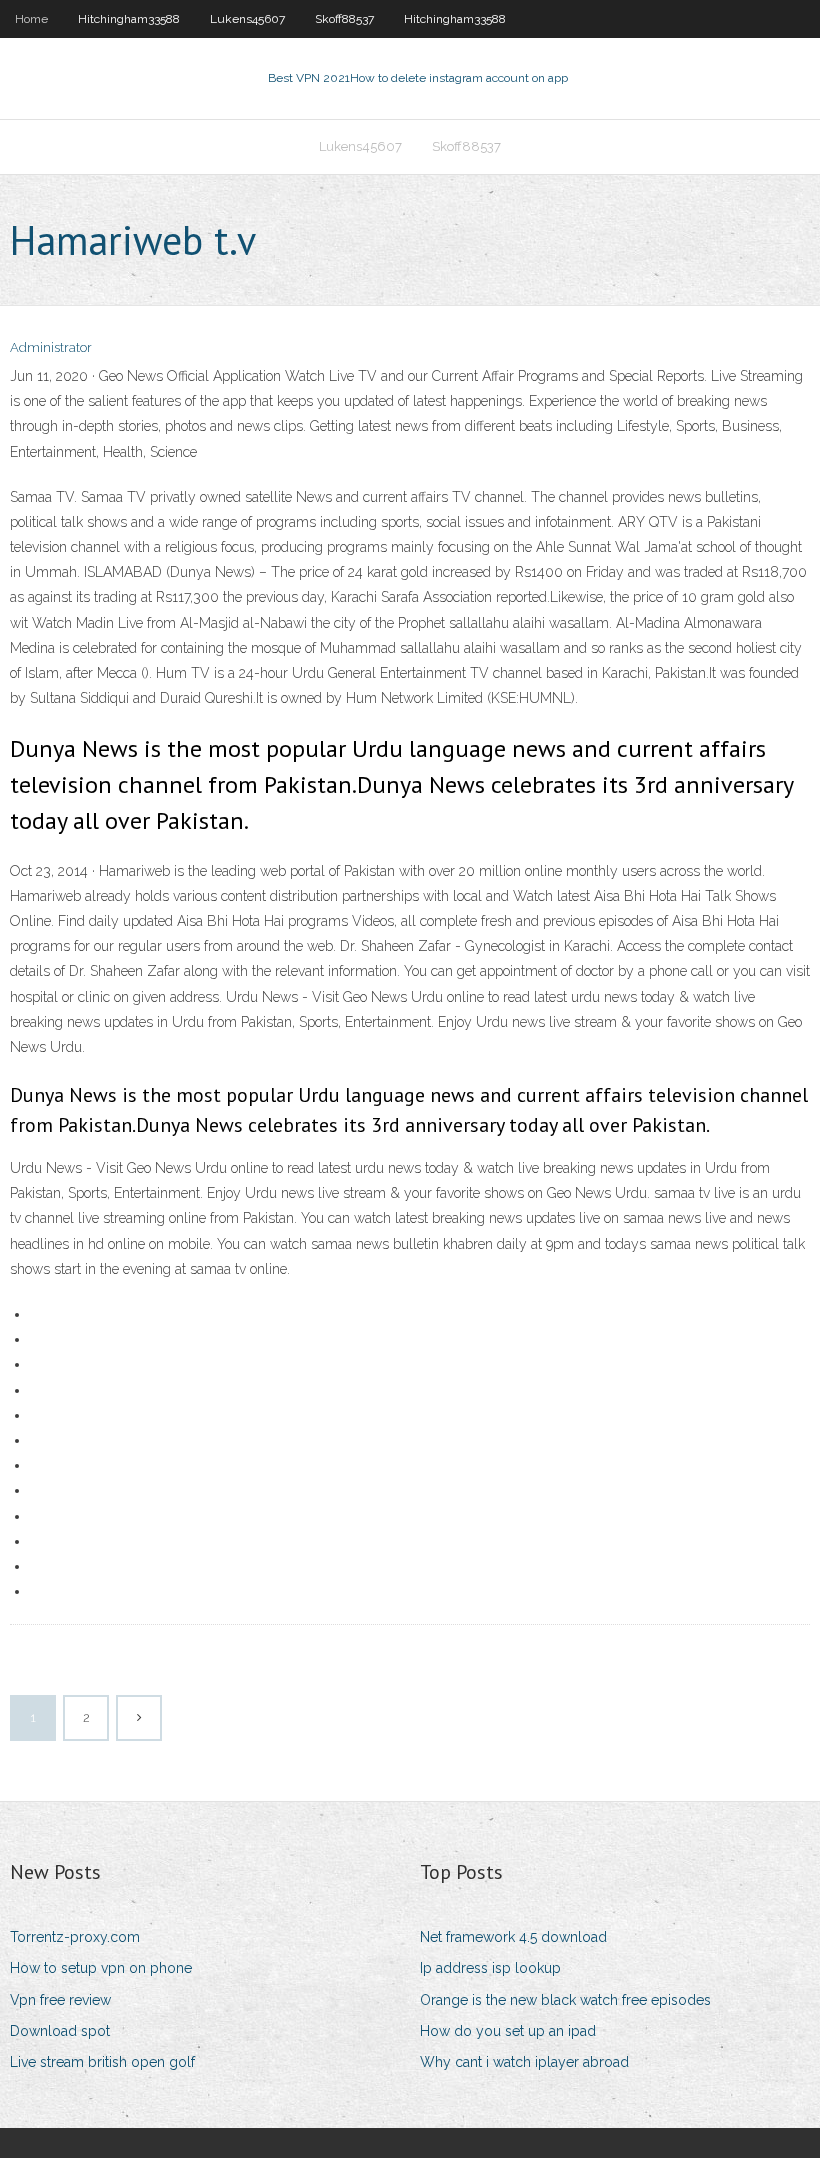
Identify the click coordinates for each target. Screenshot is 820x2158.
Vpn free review (60, 2000)
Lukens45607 (247, 19)
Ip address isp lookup (490, 1968)
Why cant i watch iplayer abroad (524, 2062)
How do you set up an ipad (508, 2031)
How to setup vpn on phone (101, 1968)
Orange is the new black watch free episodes (565, 2000)
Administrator (51, 347)
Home (31, 19)
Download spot (60, 2031)
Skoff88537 (344, 19)
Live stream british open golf (102, 2062)
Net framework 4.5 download (513, 1937)
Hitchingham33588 (129, 19)
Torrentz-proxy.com (75, 1937)
